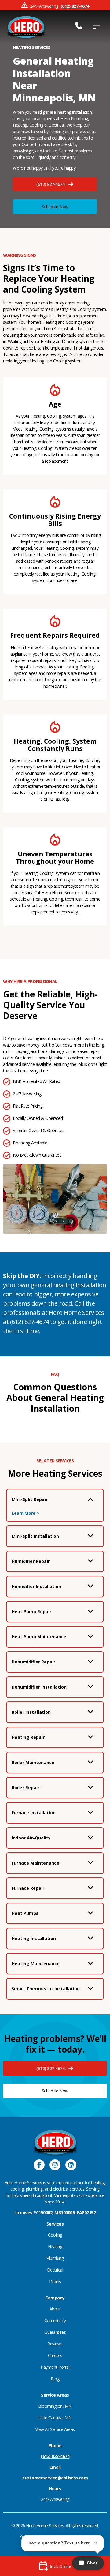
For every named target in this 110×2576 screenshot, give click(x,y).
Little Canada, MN (55, 2418)
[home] (26, 27)
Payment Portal (55, 2367)
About (55, 2309)
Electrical (55, 2270)
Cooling (55, 2235)
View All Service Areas (55, 2429)
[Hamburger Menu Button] (96, 27)
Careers (55, 2355)
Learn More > (25, 1513)
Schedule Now (55, 207)
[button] (55, 184)
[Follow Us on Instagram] (55, 2166)
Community (55, 2320)
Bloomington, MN (55, 2406)
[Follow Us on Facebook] (39, 2166)
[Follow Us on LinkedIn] (71, 2166)
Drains (55, 2281)
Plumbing (55, 2258)
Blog (55, 2379)
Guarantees (55, 2332)
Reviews (55, 2344)
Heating (55, 2247)
